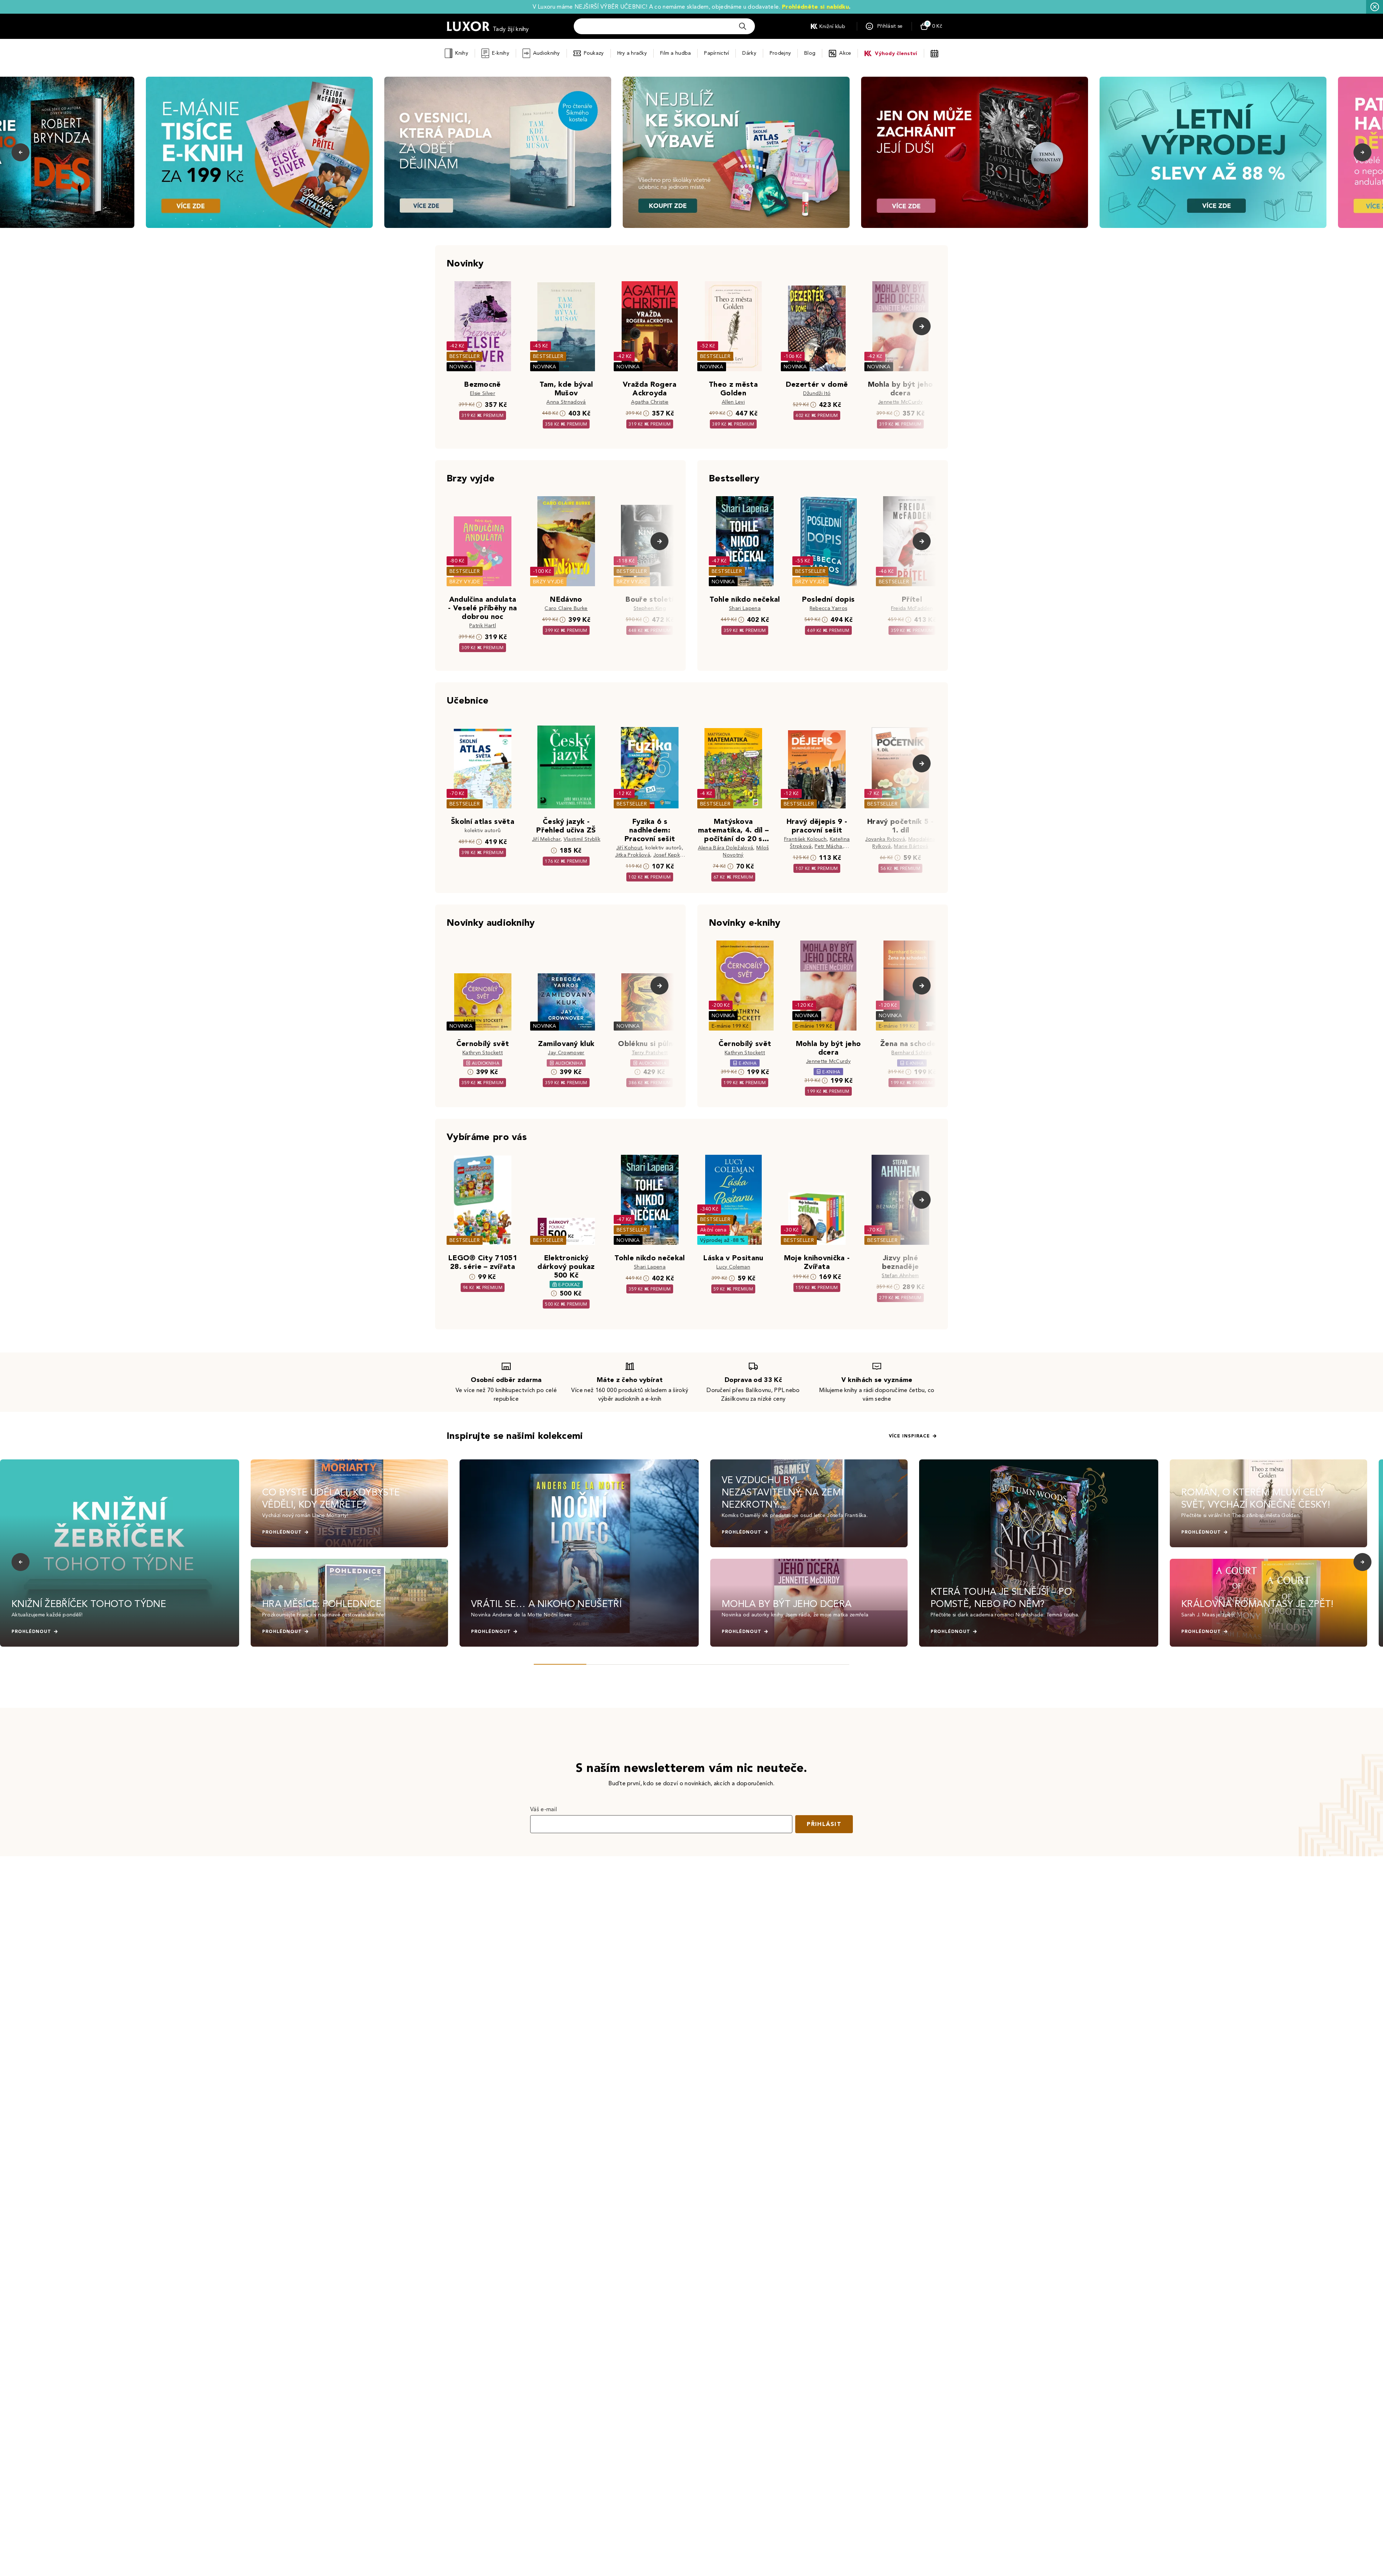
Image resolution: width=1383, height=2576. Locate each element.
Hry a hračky (632, 53)
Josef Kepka (668, 855)
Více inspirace (909, 1436)
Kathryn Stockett (483, 1053)
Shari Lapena (745, 608)
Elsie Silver (483, 393)
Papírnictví (717, 53)
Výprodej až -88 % (723, 1240)
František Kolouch (805, 839)
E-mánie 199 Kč (730, 1026)
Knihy (462, 53)
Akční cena (713, 1230)
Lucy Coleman (733, 1267)
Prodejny (780, 53)
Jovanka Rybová (885, 839)
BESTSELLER (465, 356)
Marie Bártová (911, 846)
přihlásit (824, 1824)
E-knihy (501, 53)
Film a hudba (675, 53)
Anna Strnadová (566, 402)
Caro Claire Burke (566, 608)
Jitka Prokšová (633, 855)
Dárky (749, 53)
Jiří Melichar (546, 839)
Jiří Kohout (629, 848)
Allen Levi (733, 402)
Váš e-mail (543, 1809)
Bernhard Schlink (912, 1053)
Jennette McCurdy (900, 402)
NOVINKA (461, 367)
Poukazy (594, 53)
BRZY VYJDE (465, 582)
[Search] (743, 26)
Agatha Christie (650, 402)
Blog (810, 53)
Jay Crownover (566, 1053)
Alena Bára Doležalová (726, 848)
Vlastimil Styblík (582, 839)
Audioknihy (547, 53)
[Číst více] (259, 152)
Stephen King (650, 608)
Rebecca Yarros (828, 608)
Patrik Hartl (483, 626)
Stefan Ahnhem (900, 1276)
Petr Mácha (828, 846)
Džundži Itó (817, 393)
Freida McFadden (912, 608)
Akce (845, 53)
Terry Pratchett (650, 1053)
